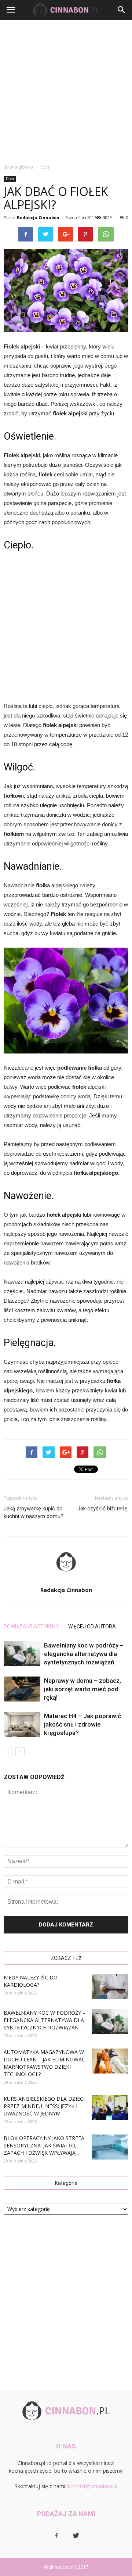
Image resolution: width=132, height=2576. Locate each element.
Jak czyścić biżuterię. (103, 1509)
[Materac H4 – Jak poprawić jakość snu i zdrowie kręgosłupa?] (22, 1725)
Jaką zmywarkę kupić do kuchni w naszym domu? (34, 1512)
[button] (122, 10)
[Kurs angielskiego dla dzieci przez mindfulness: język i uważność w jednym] (110, 2108)
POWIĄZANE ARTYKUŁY (32, 1627)
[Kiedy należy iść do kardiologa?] (110, 1987)
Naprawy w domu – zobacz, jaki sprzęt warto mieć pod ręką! (82, 1689)
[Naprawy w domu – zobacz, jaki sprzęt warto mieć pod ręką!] (22, 1689)
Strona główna (19, 167)
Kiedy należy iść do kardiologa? (31, 1981)
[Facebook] (56, 2536)
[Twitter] (76, 2536)
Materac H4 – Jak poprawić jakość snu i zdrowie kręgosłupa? (82, 1724)
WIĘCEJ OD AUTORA (92, 1627)
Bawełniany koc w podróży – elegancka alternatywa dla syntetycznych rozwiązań (84, 1654)
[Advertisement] (66, 90)
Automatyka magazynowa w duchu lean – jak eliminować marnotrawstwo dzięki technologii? (44, 2063)
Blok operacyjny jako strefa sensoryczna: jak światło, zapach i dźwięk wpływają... (44, 2145)
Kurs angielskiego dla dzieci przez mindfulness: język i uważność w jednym (44, 2106)
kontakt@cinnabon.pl (93, 2486)
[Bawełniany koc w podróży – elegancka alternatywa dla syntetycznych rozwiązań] (22, 1654)
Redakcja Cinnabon (38, 217)
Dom (10, 179)
